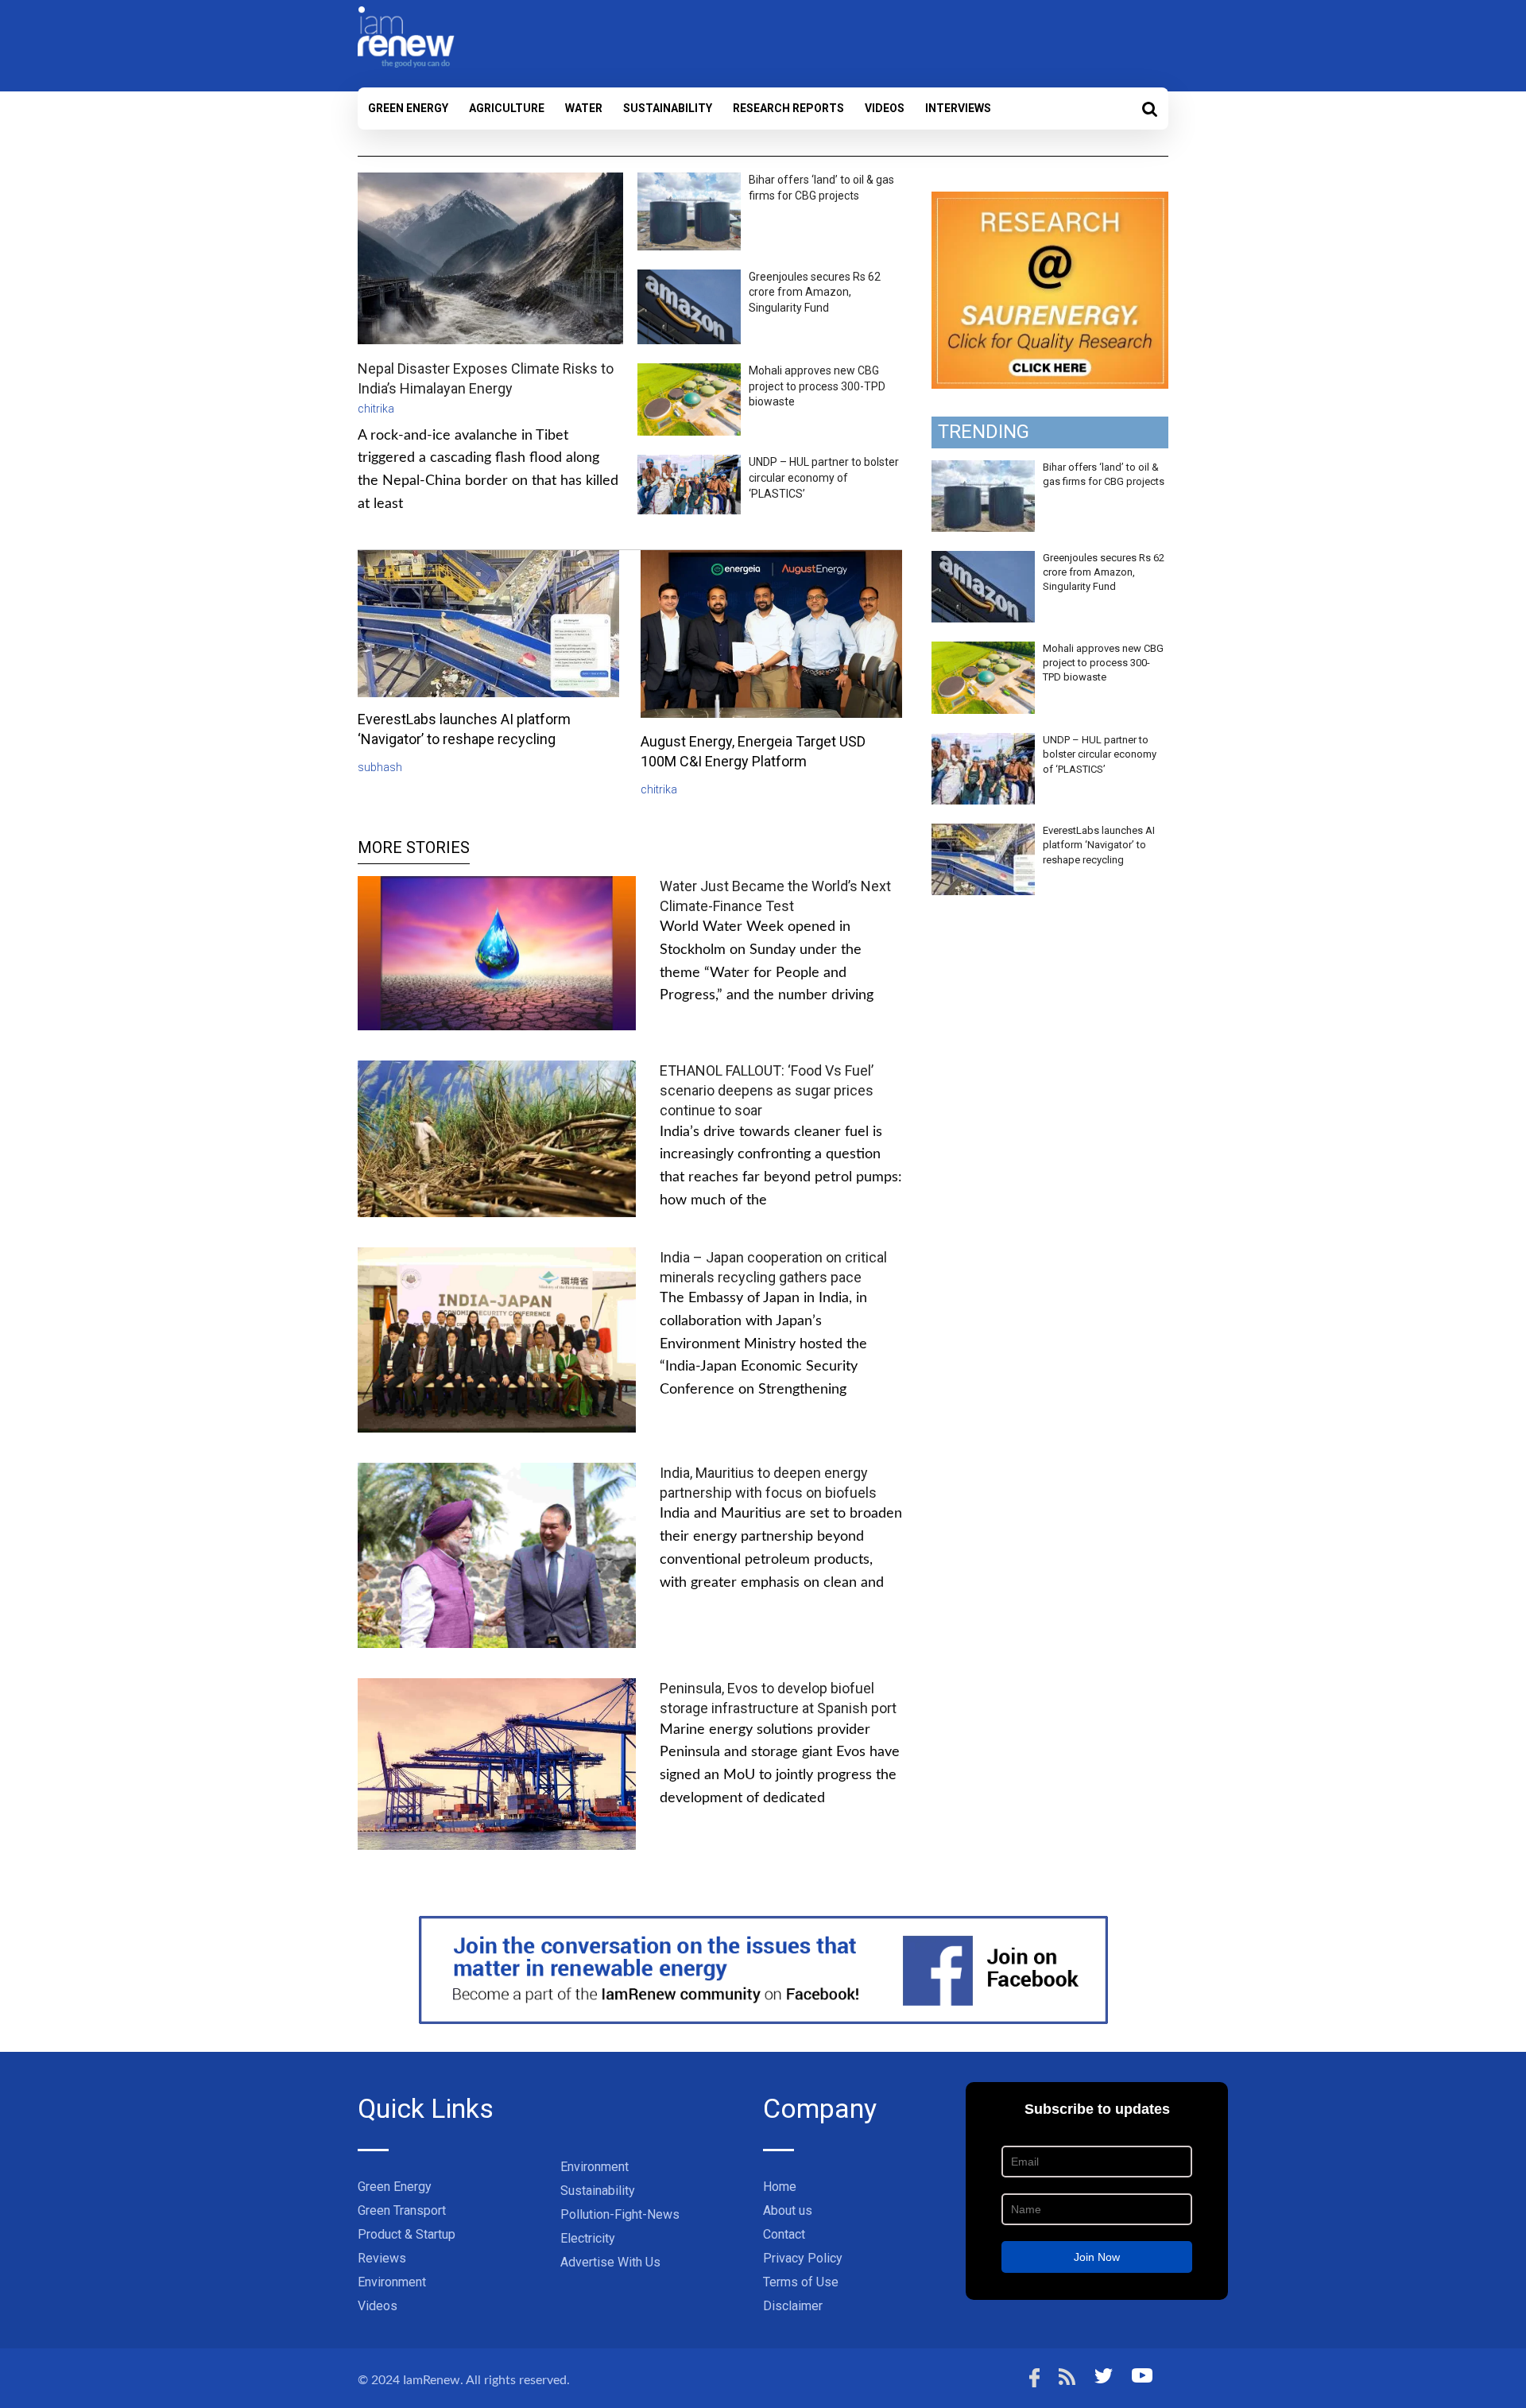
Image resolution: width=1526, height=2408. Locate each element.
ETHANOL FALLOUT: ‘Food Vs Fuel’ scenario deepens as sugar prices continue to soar (767, 1090)
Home (780, 2187)
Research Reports (788, 108)
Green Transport (402, 2210)
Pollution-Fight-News (620, 2214)
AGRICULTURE (507, 108)
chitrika (376, 409)
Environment (392, 2282)
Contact (784, 2234)
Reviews (382, 2258)
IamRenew (432, 2380)
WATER (584, 108)
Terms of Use (801, 2282)
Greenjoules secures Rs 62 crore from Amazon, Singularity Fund (815, 292)
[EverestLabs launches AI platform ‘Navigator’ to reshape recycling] (983, 832)
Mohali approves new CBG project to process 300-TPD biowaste (817, 386)
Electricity (588, 2238)
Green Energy (408, 108)
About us (788, 2210)
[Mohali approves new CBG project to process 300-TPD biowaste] (983, 650)
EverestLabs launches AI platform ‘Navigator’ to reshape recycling (1099, 845)
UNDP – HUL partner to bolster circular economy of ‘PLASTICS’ (824, 477)
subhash (380, 767)
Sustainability (668, 108)
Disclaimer (793, 2306)
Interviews (958, 108)
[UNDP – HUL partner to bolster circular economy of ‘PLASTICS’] (983, 742)
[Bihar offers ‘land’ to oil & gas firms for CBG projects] (983, 469)
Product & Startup (407, 2234)
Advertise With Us (610, 2262)
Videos (885, 108)
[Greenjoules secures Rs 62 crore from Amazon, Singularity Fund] (983, 560)
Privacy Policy (803, 2258)
